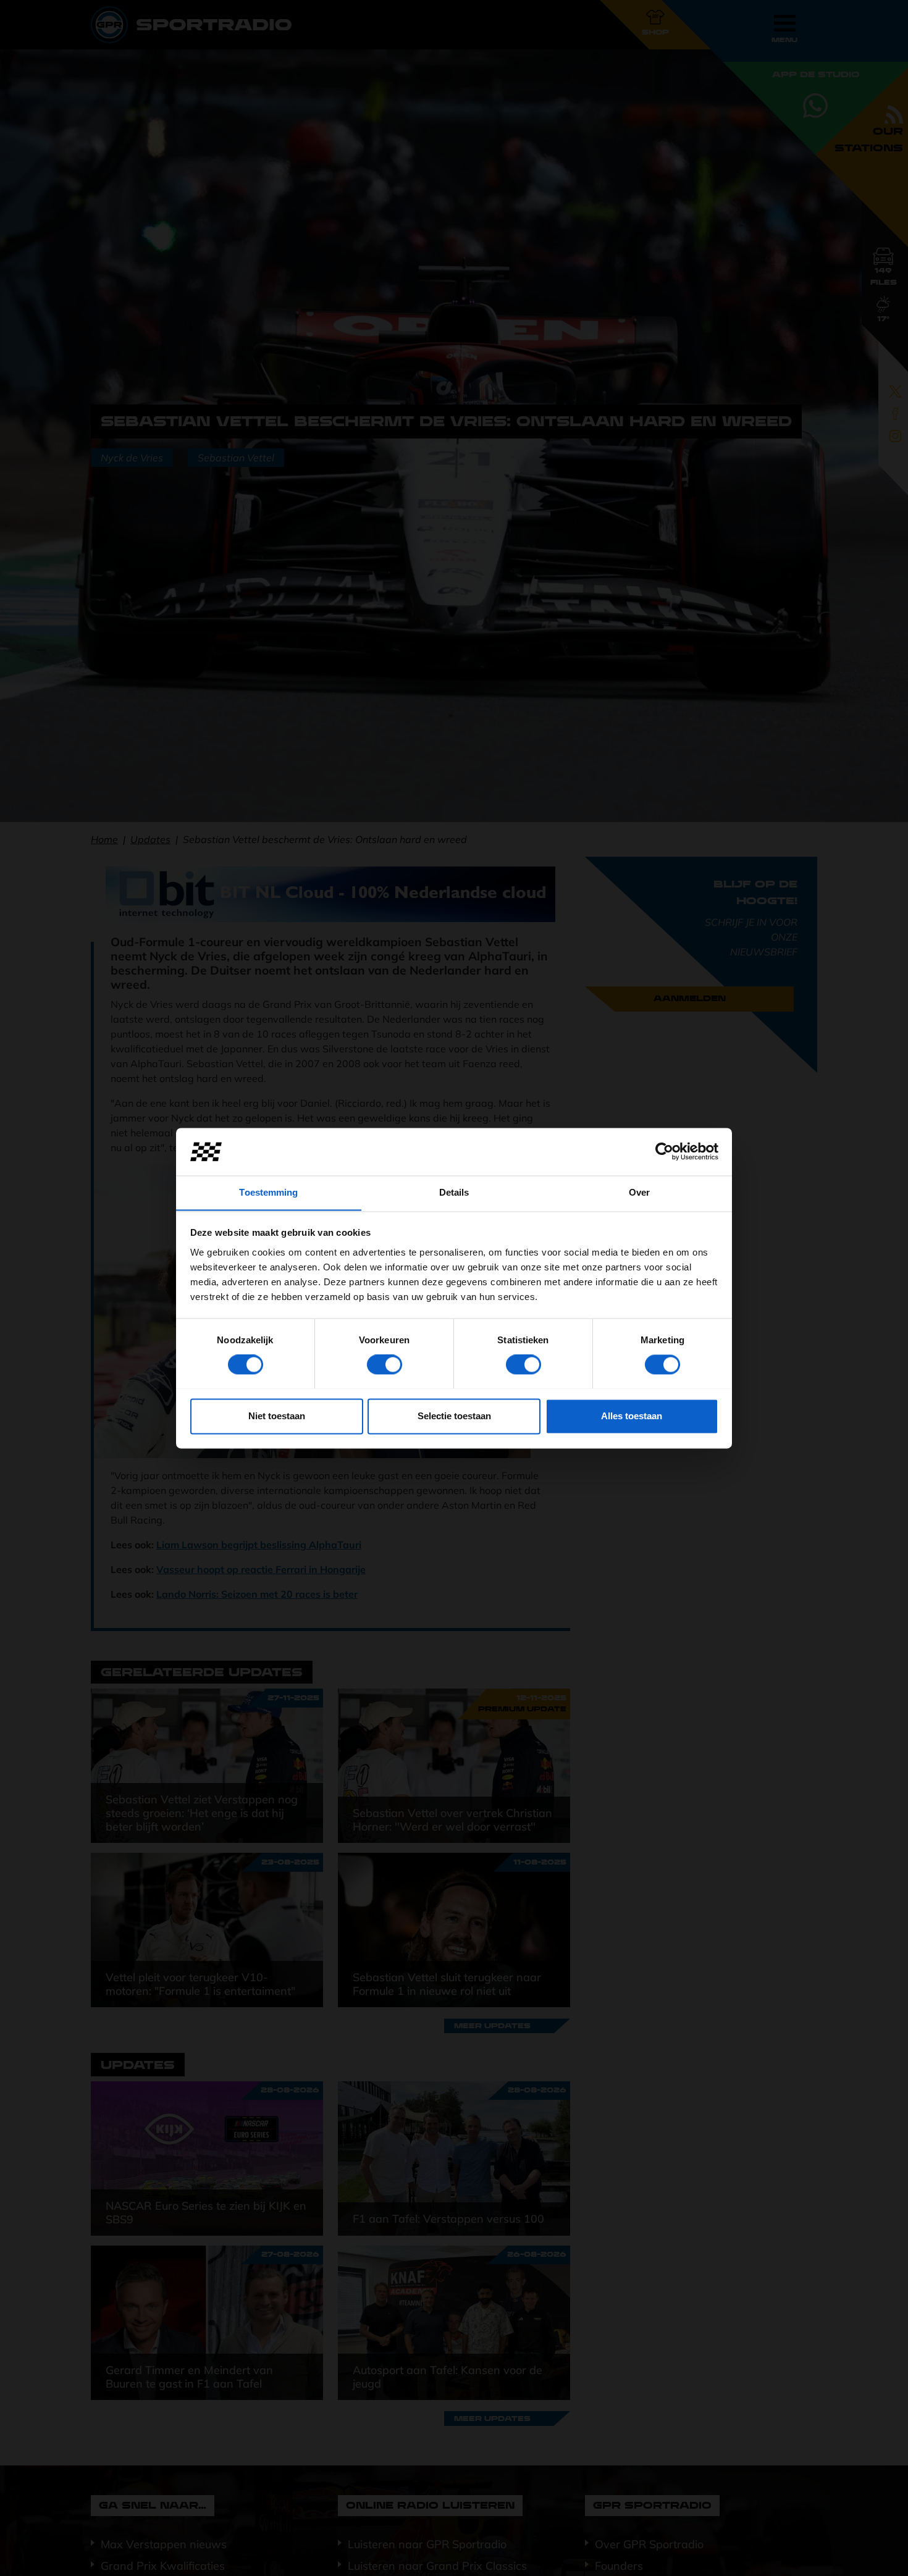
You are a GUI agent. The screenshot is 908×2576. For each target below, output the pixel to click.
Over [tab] (639, 1192)
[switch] (385, 1364)
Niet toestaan (277, 1416)
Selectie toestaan (454, 1416)
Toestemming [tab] (268, 1192)
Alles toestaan (632, 1416)
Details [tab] (454, 1192)
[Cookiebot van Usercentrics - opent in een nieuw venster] (664, 1151)
